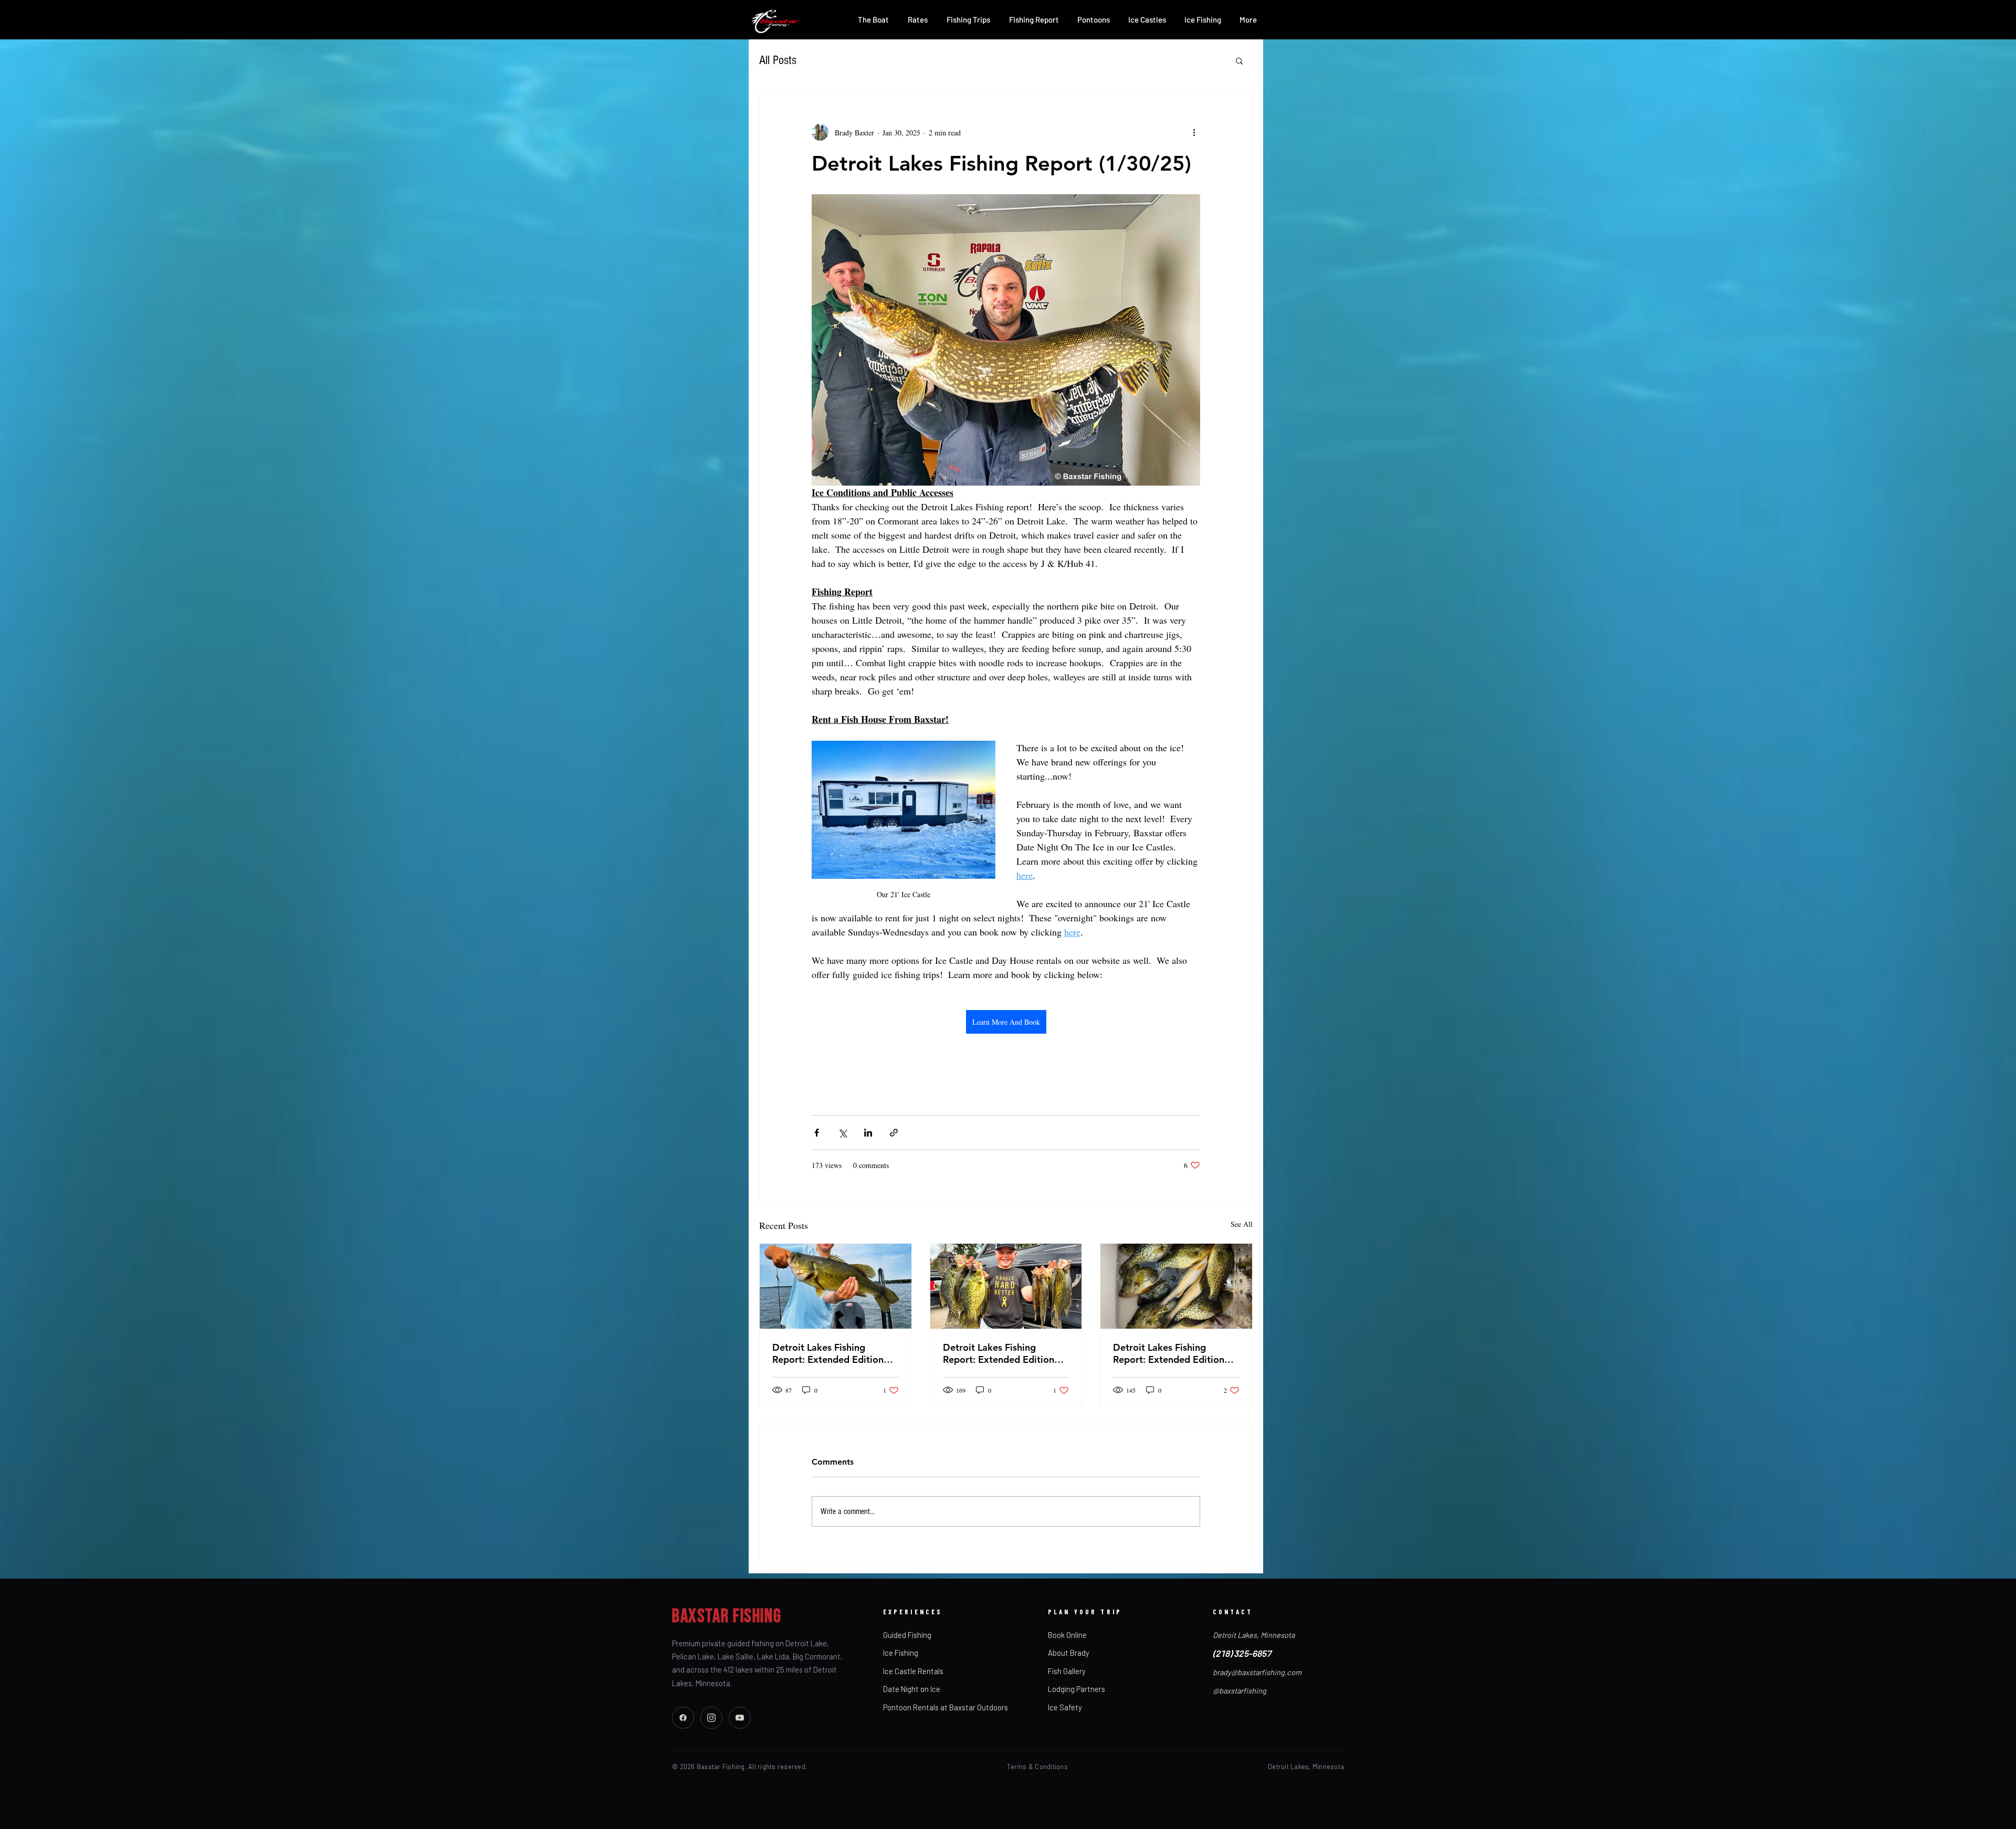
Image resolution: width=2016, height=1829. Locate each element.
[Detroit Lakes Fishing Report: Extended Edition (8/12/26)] (1006, 1286)
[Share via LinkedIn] (868, 1133)
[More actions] (1194, 132)
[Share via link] (894, 1133)
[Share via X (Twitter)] (842, 1133)
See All (1242, 1224)
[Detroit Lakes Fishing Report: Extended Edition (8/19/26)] (836, 1286)
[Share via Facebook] (817, 1133)
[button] (1239, 60)
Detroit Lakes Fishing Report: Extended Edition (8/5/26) (1169, 1353)
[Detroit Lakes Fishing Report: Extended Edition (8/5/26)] (1176, 1286)
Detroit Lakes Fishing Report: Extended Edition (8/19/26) (828, 1353)
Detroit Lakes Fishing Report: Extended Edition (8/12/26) (999, 1353)
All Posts (778, 60)
